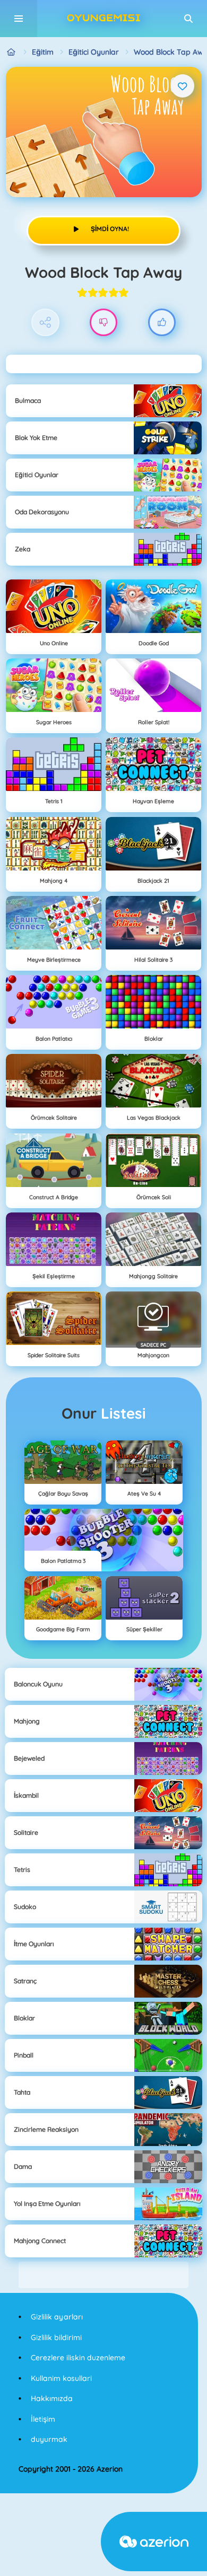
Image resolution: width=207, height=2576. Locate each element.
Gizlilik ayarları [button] (57, 2317)
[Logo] (103, 19)
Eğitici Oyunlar (94, 52)
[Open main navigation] (19, 19)
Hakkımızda (52, 2398)
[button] (188, 19)
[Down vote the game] (104, 323)
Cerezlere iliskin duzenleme (78, 2358)
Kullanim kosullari (61, 2378)
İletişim (43, 2419)
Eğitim (43, 52)
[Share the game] (45, 323)
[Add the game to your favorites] (183, 86)
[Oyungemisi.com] (11, 52)
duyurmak (49, 2439)
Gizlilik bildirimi (56, 2337)
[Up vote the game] (162, 323)
